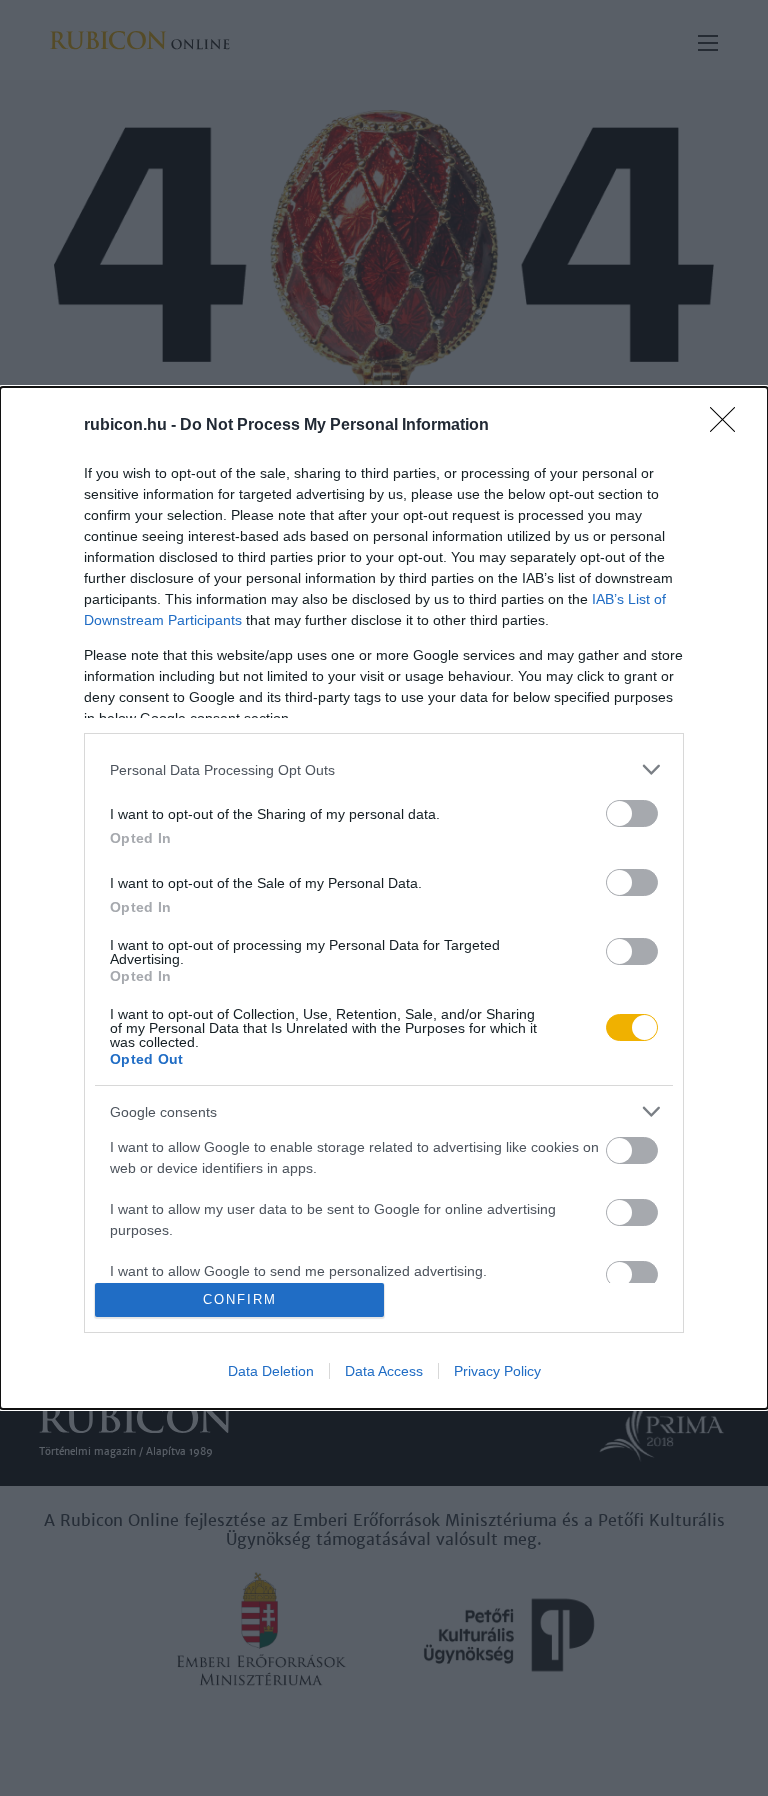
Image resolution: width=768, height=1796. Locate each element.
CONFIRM (240, 1299)
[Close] (729, 426)
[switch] (632, 813)
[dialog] (384, 898)
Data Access (384, 1371)
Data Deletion (271, 1371)
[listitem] (384, 769)
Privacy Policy (497, 1371)
